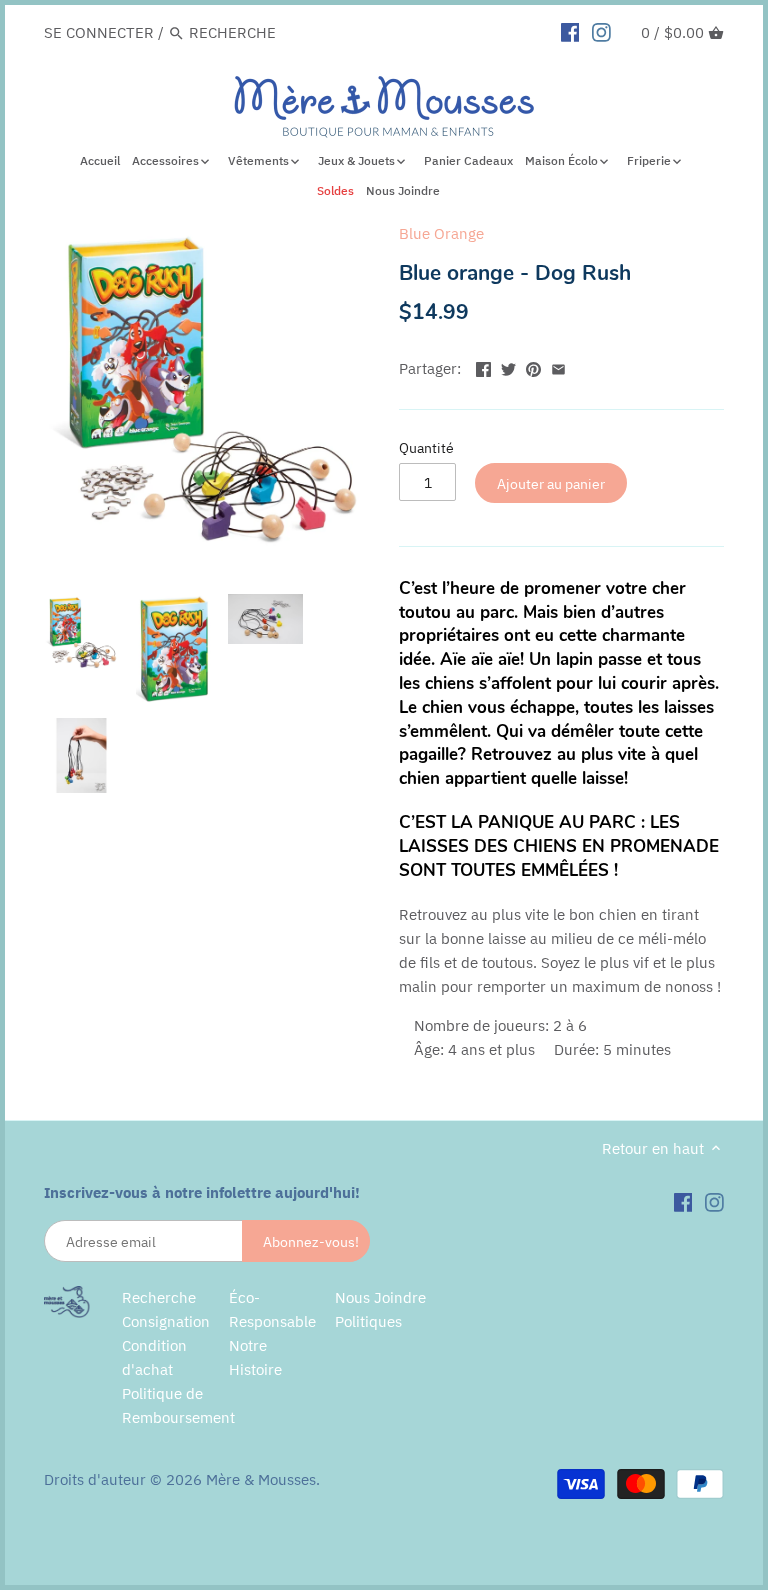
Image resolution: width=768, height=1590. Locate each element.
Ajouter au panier (551, 483)
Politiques (368, 1321)
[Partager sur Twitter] (508, 366)
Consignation (166, 1321)
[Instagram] (601, 32)
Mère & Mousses (261, 1479)
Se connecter (99, 32)
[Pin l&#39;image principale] (533, 366)
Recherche (159, 1297)
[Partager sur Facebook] (483, 366)
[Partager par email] (558, 366)
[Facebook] (570, 32)
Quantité (426, 448)
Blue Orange (441, 233)
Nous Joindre (380, 1297)
